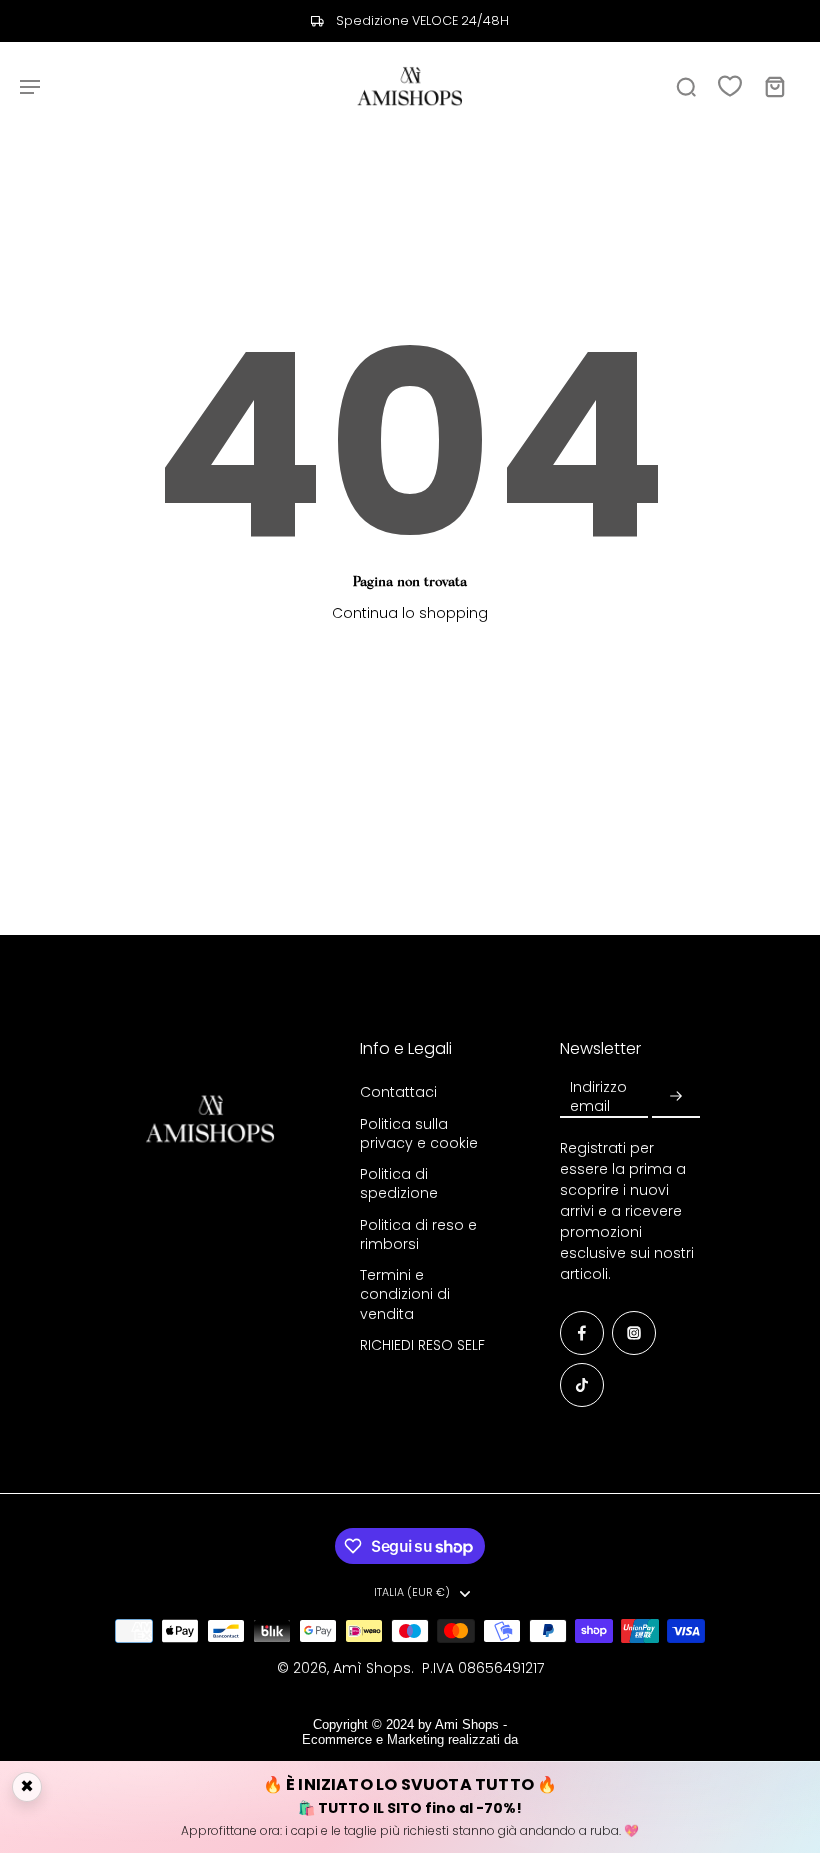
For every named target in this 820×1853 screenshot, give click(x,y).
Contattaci (398, 1092)
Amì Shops (372, 1668)
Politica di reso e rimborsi (418, 1235)
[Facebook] (582, 1333)
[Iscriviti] (676, 1096)
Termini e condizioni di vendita (405, 1295)
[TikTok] (582, 1385)
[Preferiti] (730, 86)
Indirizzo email (598, 1097)
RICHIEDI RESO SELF (422, 1345)
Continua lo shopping (410, 613)
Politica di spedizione (399, 1184)
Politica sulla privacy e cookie (419, 1134)
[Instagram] (634, 1333)
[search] (686, 86)
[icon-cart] (774, 86)
